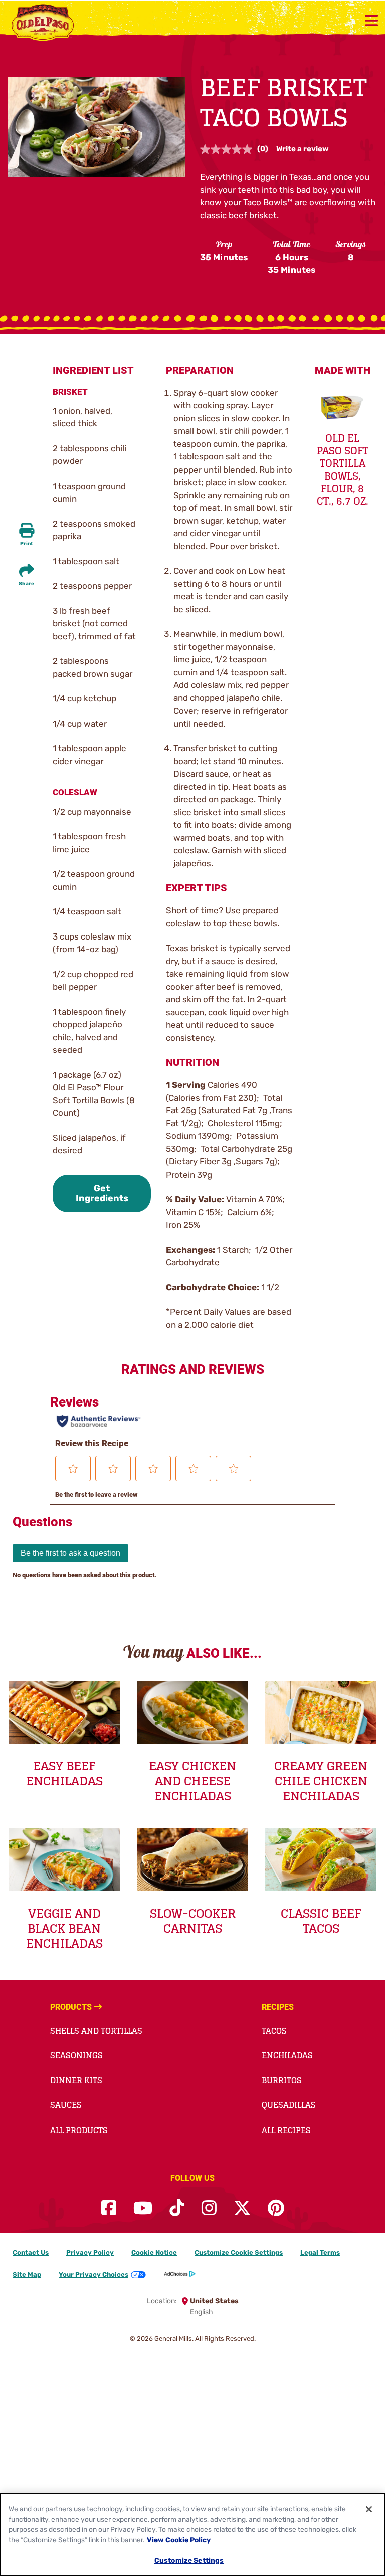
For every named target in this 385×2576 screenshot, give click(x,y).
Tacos (274, 2031)
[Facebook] (109, 2208)
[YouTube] (143, 2208)
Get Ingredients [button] (102, 1193)
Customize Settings (189, 2560)
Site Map (27, 2275)
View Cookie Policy (179, 2540)
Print (27, 544)
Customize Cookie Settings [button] (239, 2253)
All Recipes (286, 2130)
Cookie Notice (154, 2253)
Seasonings (76, 2055)
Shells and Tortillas (96, 2031)
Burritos (282, 2080)
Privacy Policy (90, 2253)
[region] (192, 2535)
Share (26, 584)
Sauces (66, 2105)
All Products (79, 2130)
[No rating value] (229, 149)
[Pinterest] (276, 2208)
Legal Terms (320, 2253)
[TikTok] (177, 2208)
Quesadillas (289, 2105)
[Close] (369, 2509)
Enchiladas (287, 2055)
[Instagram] (209, 2208)
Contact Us (31, 2253)
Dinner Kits (76, 2080)
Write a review (303, 149)
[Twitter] (242, 2208)
